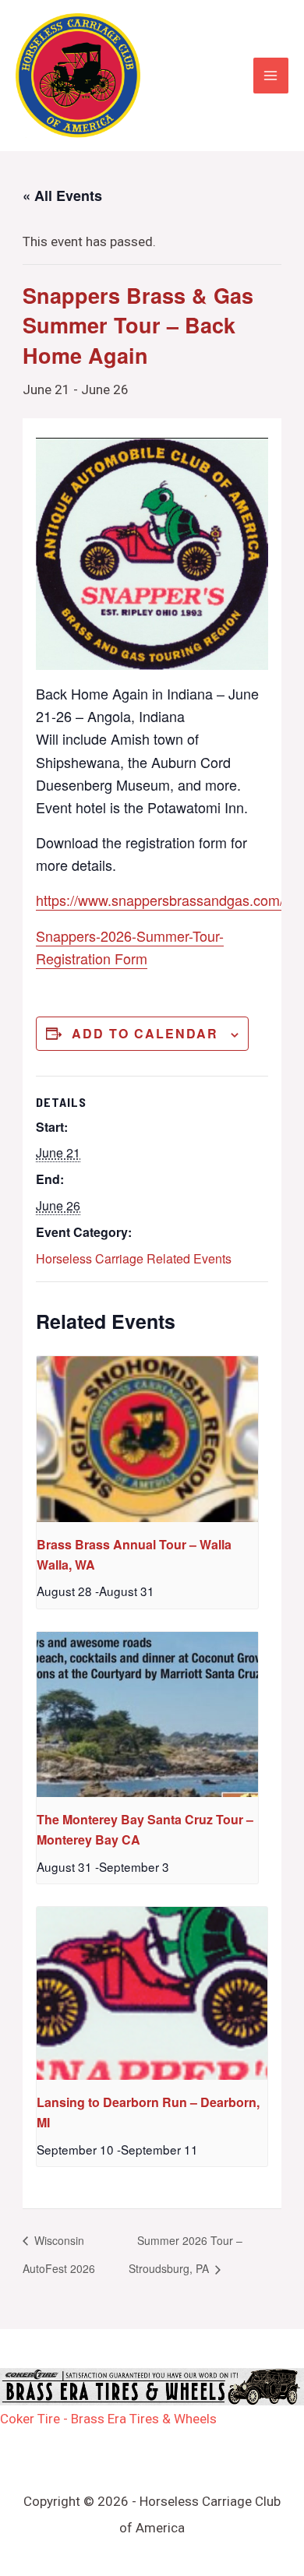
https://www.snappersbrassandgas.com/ (160, 900)
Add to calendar (145, 1033)
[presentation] (147, 1439)
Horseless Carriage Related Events (134, 1258)
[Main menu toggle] (271, 76)
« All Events (62, 196)
